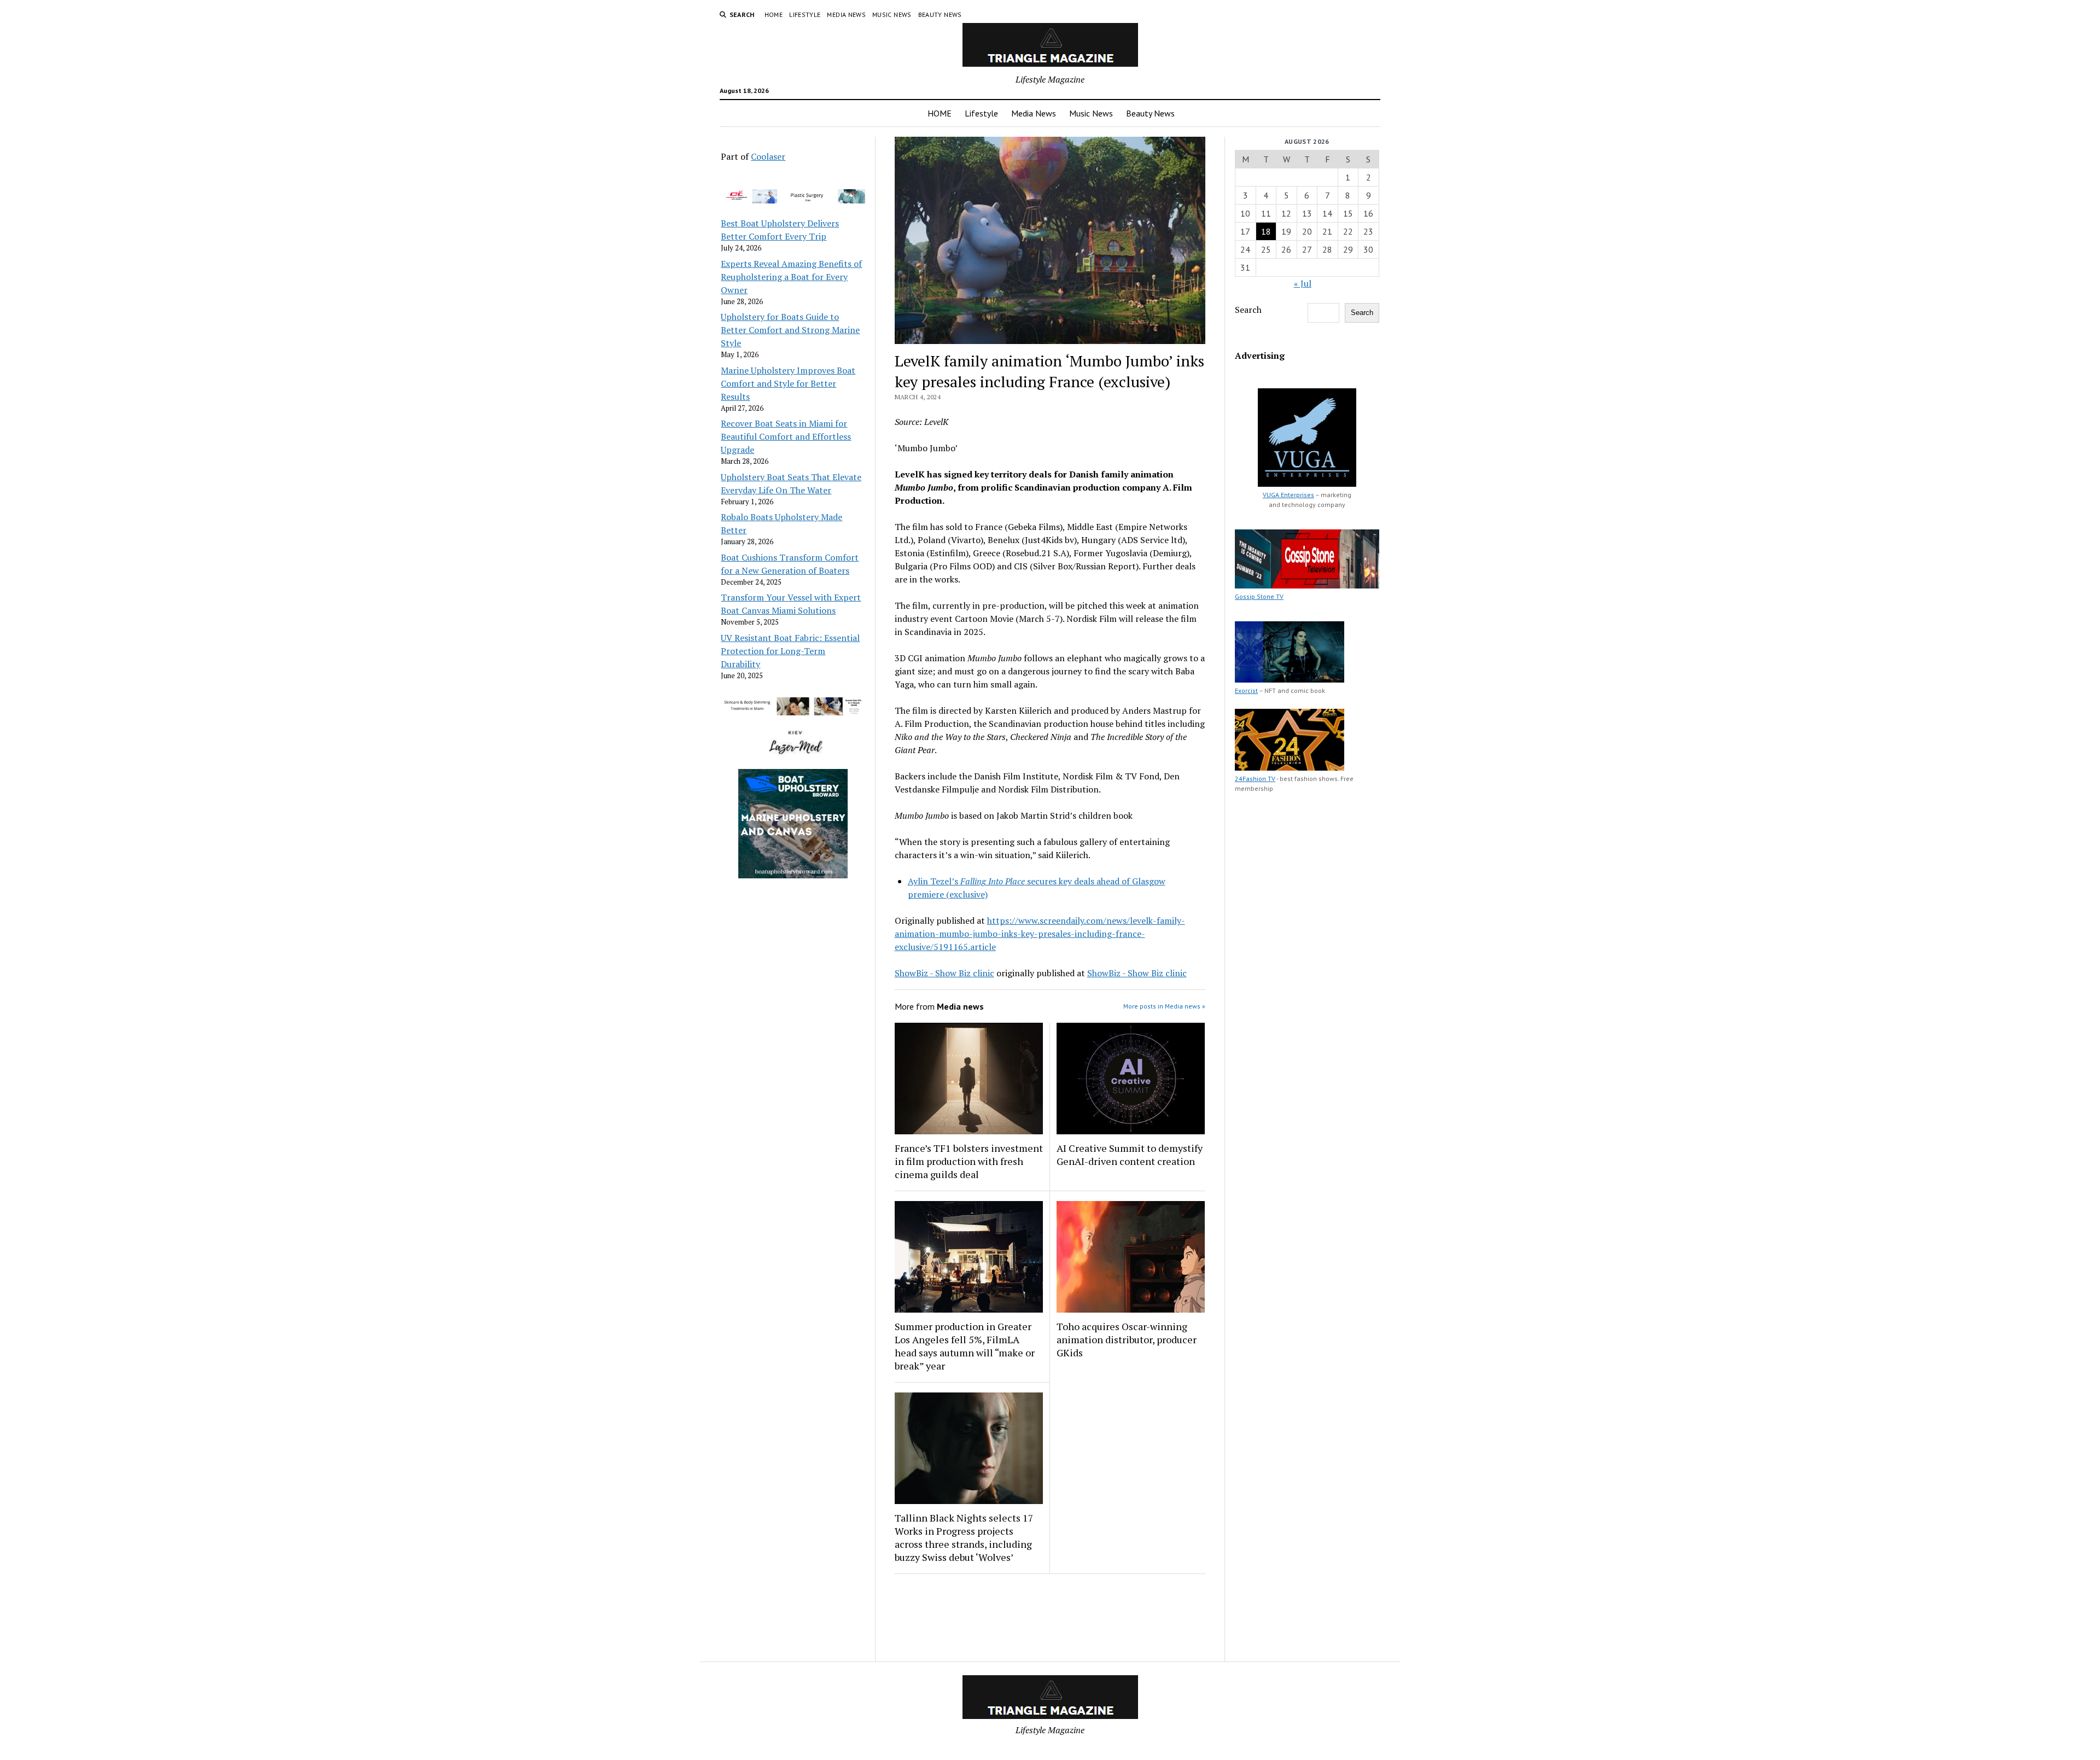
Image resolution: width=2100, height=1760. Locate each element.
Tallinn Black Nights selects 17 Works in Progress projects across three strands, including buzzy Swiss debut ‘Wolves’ (964, 1537)
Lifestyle (805, 14)
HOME (774, 14)
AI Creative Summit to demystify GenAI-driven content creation (1130, 1155)
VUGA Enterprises (1288, 495)
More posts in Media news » (1164, 1006)
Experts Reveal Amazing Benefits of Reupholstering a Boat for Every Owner (791, 277)
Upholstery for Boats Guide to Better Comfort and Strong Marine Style (790, 330)
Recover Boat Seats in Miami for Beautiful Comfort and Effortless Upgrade (786, 436)
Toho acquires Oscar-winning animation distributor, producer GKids (1127, 1339)
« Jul (1303, 283)
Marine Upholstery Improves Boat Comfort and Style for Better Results (788, 383)
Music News (892, 14)
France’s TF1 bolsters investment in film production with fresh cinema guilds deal (969, 1161)
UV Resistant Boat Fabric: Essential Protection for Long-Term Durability (790, 651)
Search (1248, 310)
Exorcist (1246, 690)
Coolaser (768, 156)
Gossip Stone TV (1259, 596)
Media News (846, 14)
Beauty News (940, 14)
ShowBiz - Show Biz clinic (944, 973)
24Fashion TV (1255, 779)
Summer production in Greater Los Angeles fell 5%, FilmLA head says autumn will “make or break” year (965, 1346)
